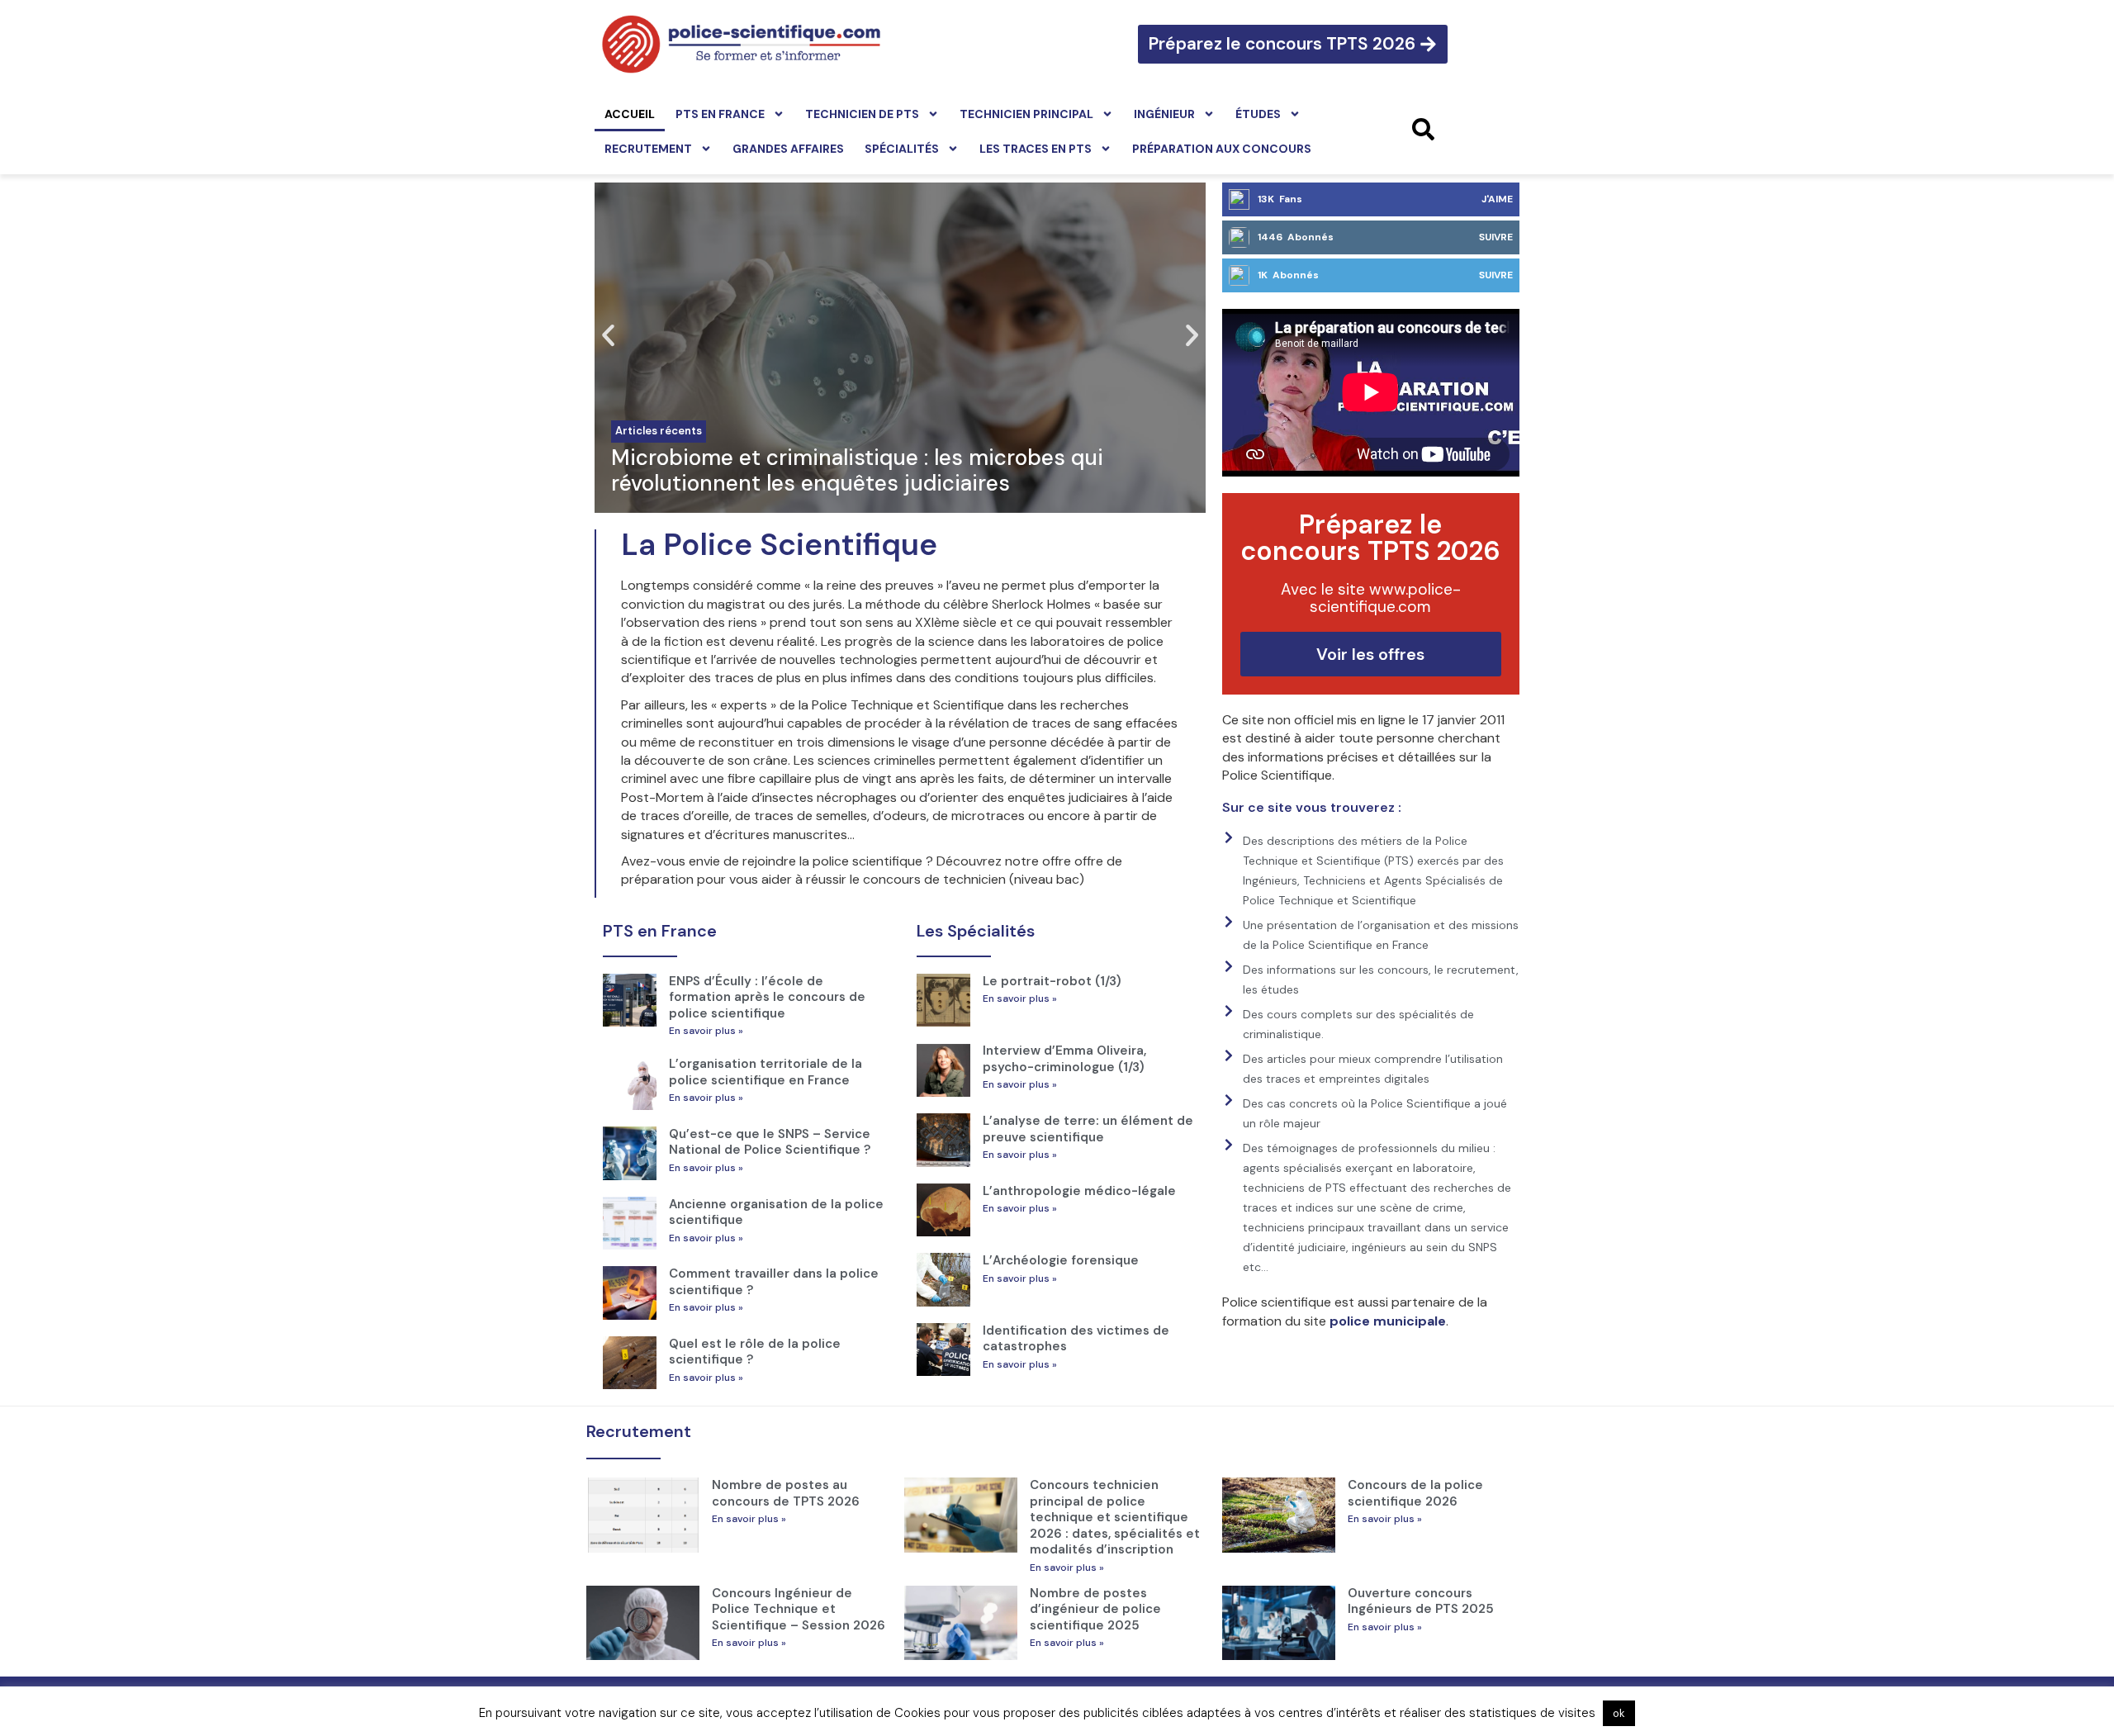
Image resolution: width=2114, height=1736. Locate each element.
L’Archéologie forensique (1061, 1260)
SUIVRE (1496, 237)
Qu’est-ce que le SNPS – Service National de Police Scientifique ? (770, 1142)
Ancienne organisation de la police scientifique (776, 1212)
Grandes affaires (788, 149)
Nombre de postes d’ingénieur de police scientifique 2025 (1095, 1609)
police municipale (1388, 1321)
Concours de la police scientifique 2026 (1415, 1493)
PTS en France (720, 114)
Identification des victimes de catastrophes (1076, 1339)
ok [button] (1619, 1713)
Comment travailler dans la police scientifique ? (774, 1282)
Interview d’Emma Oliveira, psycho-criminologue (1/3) (1064, 1059)
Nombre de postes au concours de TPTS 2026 (786, 1493)
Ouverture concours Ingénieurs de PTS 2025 (1421, 1601)
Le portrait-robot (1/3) (1052, 981)
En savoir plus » (706, 1031)
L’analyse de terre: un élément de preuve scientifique (1088, 1129)
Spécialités (902, 149)
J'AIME (1497, 199)
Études (1258, 114)
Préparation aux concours (1222, 149)
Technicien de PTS (862, 114)
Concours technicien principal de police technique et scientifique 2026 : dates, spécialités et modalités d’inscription (1115, 1517)
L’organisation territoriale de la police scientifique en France (765, 1072)
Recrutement (648, 149)
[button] (608, 336)
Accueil (630, 114)
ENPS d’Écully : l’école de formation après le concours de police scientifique (767, 997)
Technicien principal (1026, 114)
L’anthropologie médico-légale (1079, 1191)
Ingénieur (1164, 114)
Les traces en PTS (1036, 149)
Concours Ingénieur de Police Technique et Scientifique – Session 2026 (799, 1609)
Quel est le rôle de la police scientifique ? (755, 1352)
